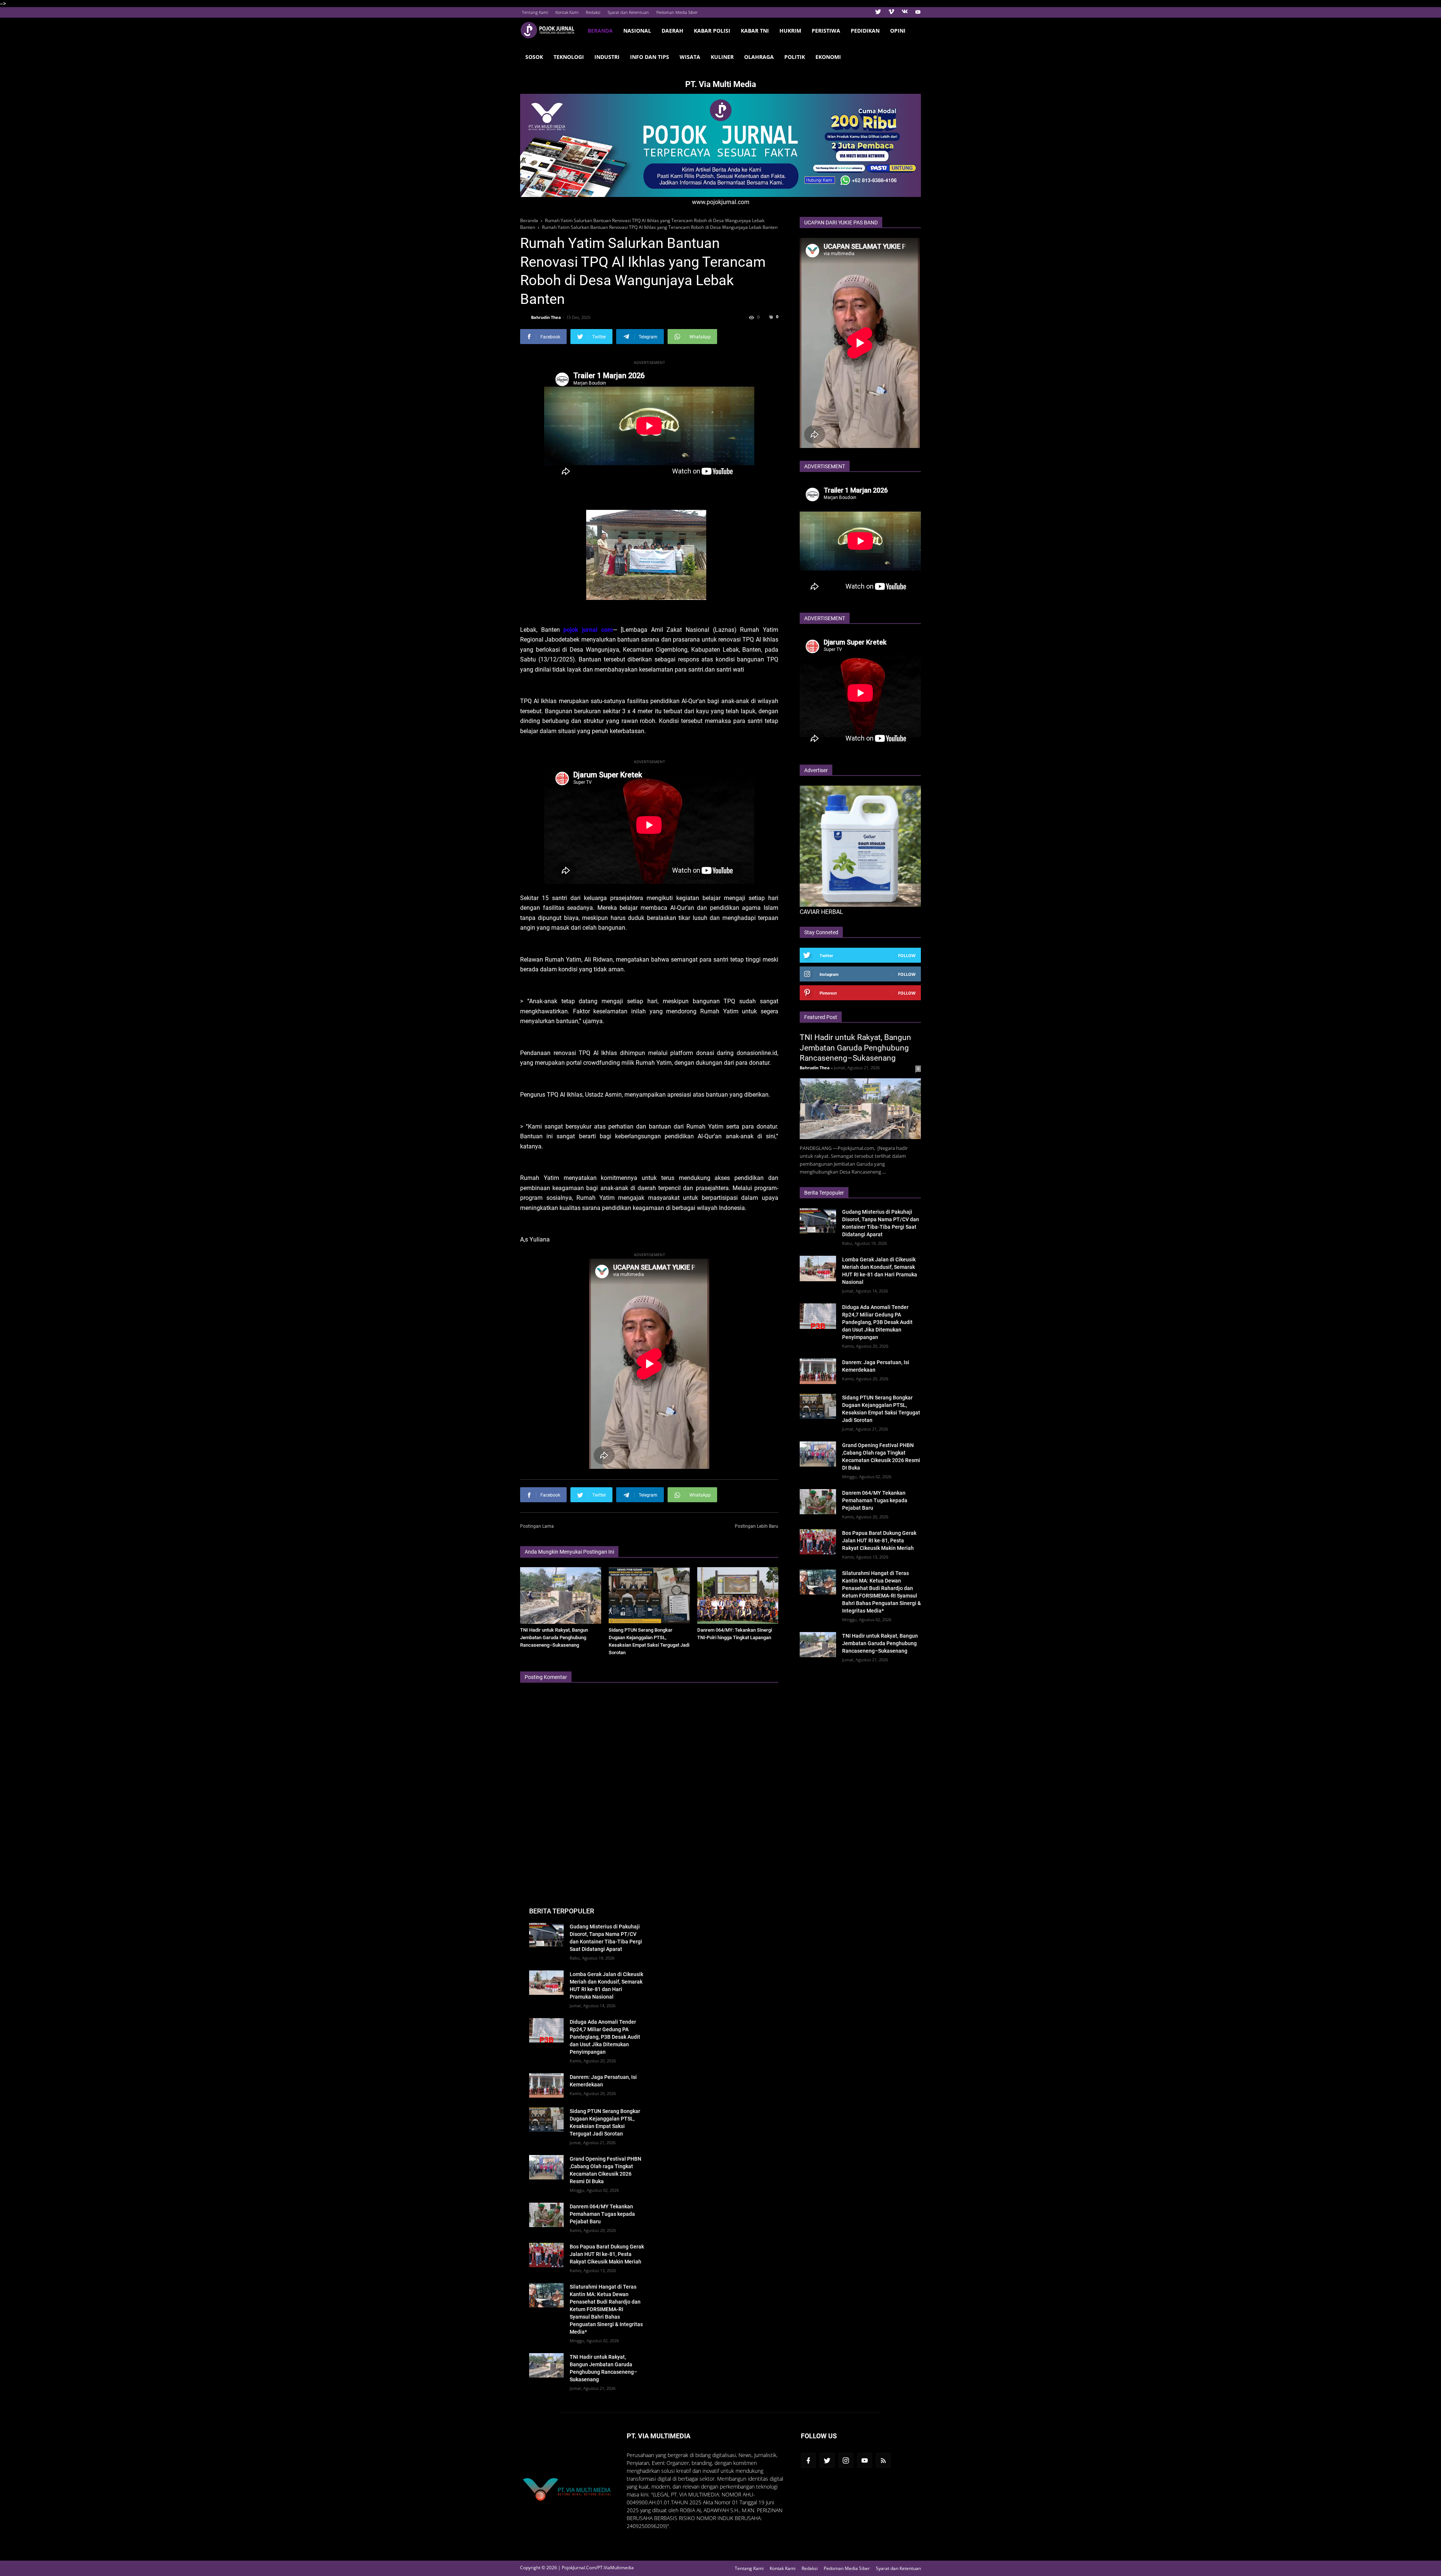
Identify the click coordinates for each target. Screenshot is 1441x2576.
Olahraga (759, 57)
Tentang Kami (535, 12)
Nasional (637, 31)
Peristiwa (826, 31)
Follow (907, 955)
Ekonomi (828, 57)
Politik (795, 57)
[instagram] (846, 2460)
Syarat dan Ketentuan (628, 12)
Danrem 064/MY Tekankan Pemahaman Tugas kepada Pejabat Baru (875, 1500)
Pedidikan (865, 31)
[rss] (883, 2460)
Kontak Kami (567, 12)
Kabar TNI (755, 31)
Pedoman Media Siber (677, 12)
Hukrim (790, 31)
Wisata (690, 57)
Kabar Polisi (712, 31)
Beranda (600, 31)
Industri (607, 57)
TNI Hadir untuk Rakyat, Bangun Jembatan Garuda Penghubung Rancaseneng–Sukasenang (554, 1637)
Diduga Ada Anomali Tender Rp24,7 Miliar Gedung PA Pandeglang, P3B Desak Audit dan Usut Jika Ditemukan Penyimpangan (877, 1322)
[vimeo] (891, 12)
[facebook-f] (808, 2460)
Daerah (672, 31)
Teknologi (569, 57)
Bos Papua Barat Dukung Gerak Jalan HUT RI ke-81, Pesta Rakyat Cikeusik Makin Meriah (879, 1540)
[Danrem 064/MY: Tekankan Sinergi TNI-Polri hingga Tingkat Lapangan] (738, 1595)
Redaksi (593, 12)
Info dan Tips (650, 57)
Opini (898, 31)
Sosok (534, 57)
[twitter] (878, 12)
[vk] (905, 12)
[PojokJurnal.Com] (551, 30)
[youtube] (917, 12)
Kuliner (722, 57)
